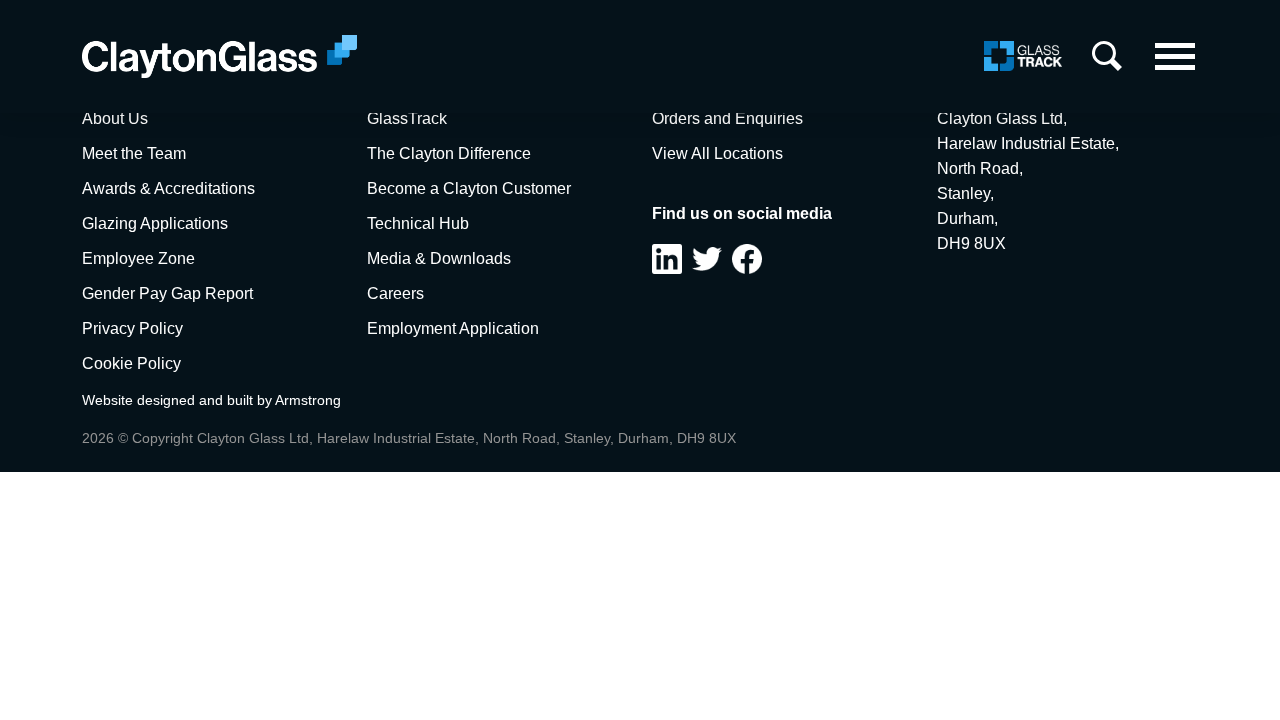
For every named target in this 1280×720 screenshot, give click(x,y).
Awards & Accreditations (168, 188)
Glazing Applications (155, 223)
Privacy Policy (132, 328)
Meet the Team (134, 153)
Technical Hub (418, 223)
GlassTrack (407, 118)
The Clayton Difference (449, 153)
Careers (395, 293)
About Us (115, 118)
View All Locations (717, 153)
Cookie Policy (131, 363)
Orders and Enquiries (727, 118)
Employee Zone (138, 258)
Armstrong (308, 400)
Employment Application (453, 328)
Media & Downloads (439, 258)
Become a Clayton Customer (469, 188)
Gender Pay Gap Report (167, 293)
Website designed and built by (178, 400)
